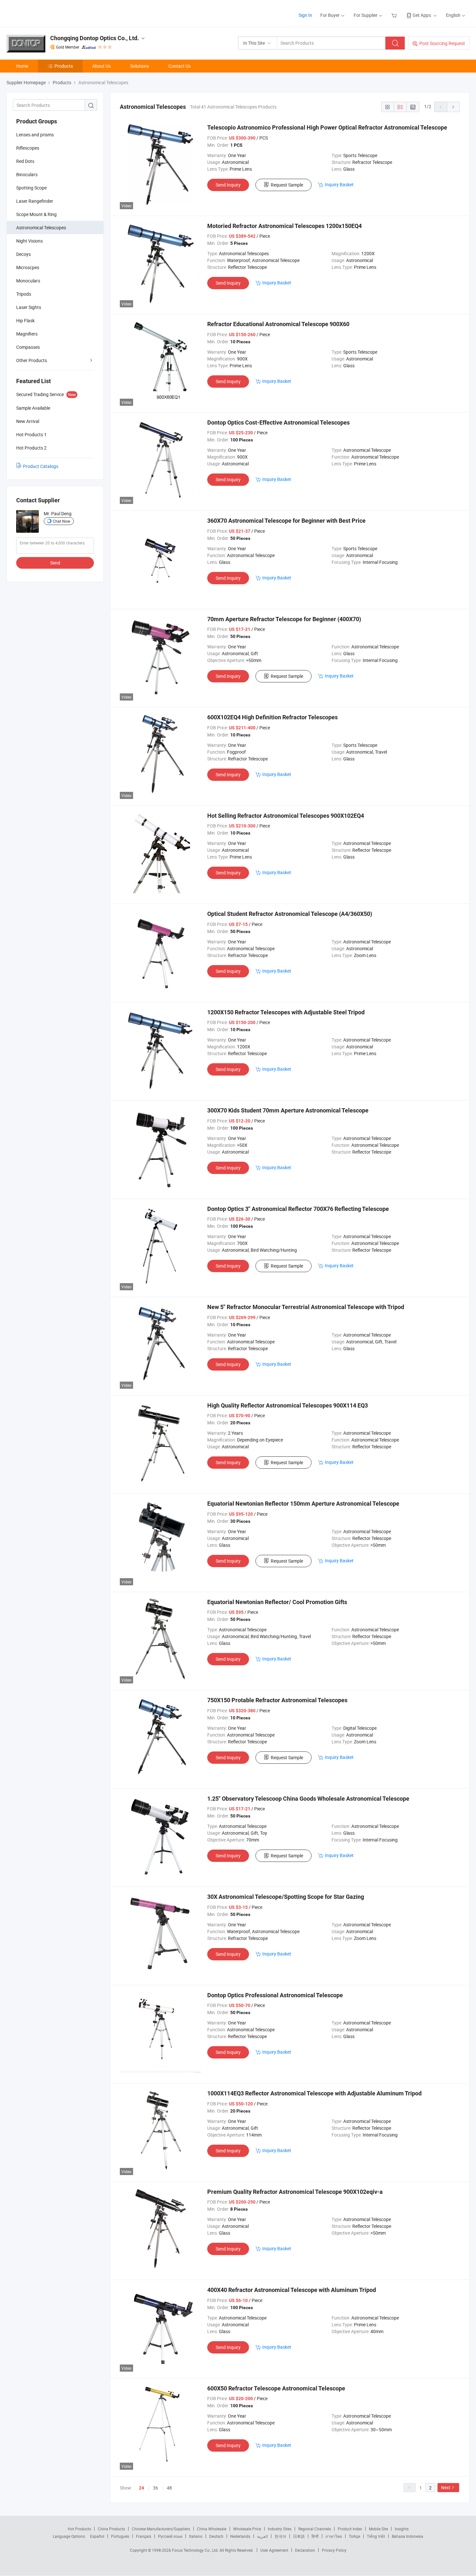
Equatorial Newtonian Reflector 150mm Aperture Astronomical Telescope (303, 1504)
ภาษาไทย (334, 2536)
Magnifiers (27, 334)
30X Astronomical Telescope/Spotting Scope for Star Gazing (286, 1897)
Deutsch (216, 2536)
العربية (262, 2536)
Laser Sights (29, 307)
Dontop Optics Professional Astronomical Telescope (275, 1995)
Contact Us (180, 66)
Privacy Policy (334, 2550)
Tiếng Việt (376, 2536)
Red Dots (25, 161)
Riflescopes (28, 148)
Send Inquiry (228, 185)
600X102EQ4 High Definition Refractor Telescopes (272, 717)
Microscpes (28, 267)
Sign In (305, 15)
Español (97, 2536)
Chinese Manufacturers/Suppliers (161, 2529)
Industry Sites (280, 2529)
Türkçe (354, 2536)
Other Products (32, 360)
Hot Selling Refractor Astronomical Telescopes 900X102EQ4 (286, 816)
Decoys (23, 254)
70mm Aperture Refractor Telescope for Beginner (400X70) (284, 619)
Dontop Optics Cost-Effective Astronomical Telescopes (278, 422)
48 (169, 2488)
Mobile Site (378, 2529)
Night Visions (29, 241)
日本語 (299, 2536)
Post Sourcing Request (442, 43)
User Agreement (274, 2550)
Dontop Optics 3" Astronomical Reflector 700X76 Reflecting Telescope (298, 1209)
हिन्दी (315, 2536)
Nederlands (240, 2536)
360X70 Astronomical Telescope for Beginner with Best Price (286, 521)
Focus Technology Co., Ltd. (196, 2550)
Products (64, 66)
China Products (111, 2529)
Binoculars (27, 174)
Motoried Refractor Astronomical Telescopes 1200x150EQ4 (284, 226)
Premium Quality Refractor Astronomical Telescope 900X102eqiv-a (295, 2192)
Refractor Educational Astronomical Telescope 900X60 (278, 324)
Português (120, 2536)
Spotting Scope (31, 188)
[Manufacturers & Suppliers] (48, 13)
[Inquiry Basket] (395, 15)
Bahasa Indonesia (408, 2536)
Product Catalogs (41, 466)
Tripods (24, 294)
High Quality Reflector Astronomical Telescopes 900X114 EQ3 (288, 1405)
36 (155, 2488)
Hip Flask (25, 320)
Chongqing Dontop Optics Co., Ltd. (95, 38)
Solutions (140, 66)
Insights (402, 2529)
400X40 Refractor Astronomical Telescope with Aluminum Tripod (292, 2290)
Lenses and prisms (35, 135)
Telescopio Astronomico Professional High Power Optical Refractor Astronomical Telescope (327, 127)
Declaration (305, 2550)
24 (142, 2488)
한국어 (280, 2536)
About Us (102, 66)
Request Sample (287, 185)
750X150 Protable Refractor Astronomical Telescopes (277, 1700)
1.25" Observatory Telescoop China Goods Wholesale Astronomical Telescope (308, 1799)
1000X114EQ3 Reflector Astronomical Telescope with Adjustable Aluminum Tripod (314, 2093)
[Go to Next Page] (453, 107)
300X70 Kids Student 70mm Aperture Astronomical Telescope (288, 1110)
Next (446, 2487)
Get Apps (422, 15)
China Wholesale (212, 2529)
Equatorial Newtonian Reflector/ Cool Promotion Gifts (277, 1602)
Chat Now (62, 521)
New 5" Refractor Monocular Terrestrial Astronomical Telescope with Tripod (306, 1307)
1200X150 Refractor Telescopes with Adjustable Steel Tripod (286, 1012)
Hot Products (79, 2529)
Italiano (196, 2536)
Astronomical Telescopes (41, 228)
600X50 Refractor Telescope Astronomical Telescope (276, 2388)
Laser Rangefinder (35, 201)
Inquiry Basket (339, 184)
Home (22, 66)
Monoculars (28, 281)
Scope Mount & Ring (36, 214)
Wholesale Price (247, 2529)
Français (144, 2536)
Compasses (28, 347)
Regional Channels (315, 2529)
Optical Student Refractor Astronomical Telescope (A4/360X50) (290, 914)
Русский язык (170, 2536)
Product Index (350, 2529)
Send (55, 563)
